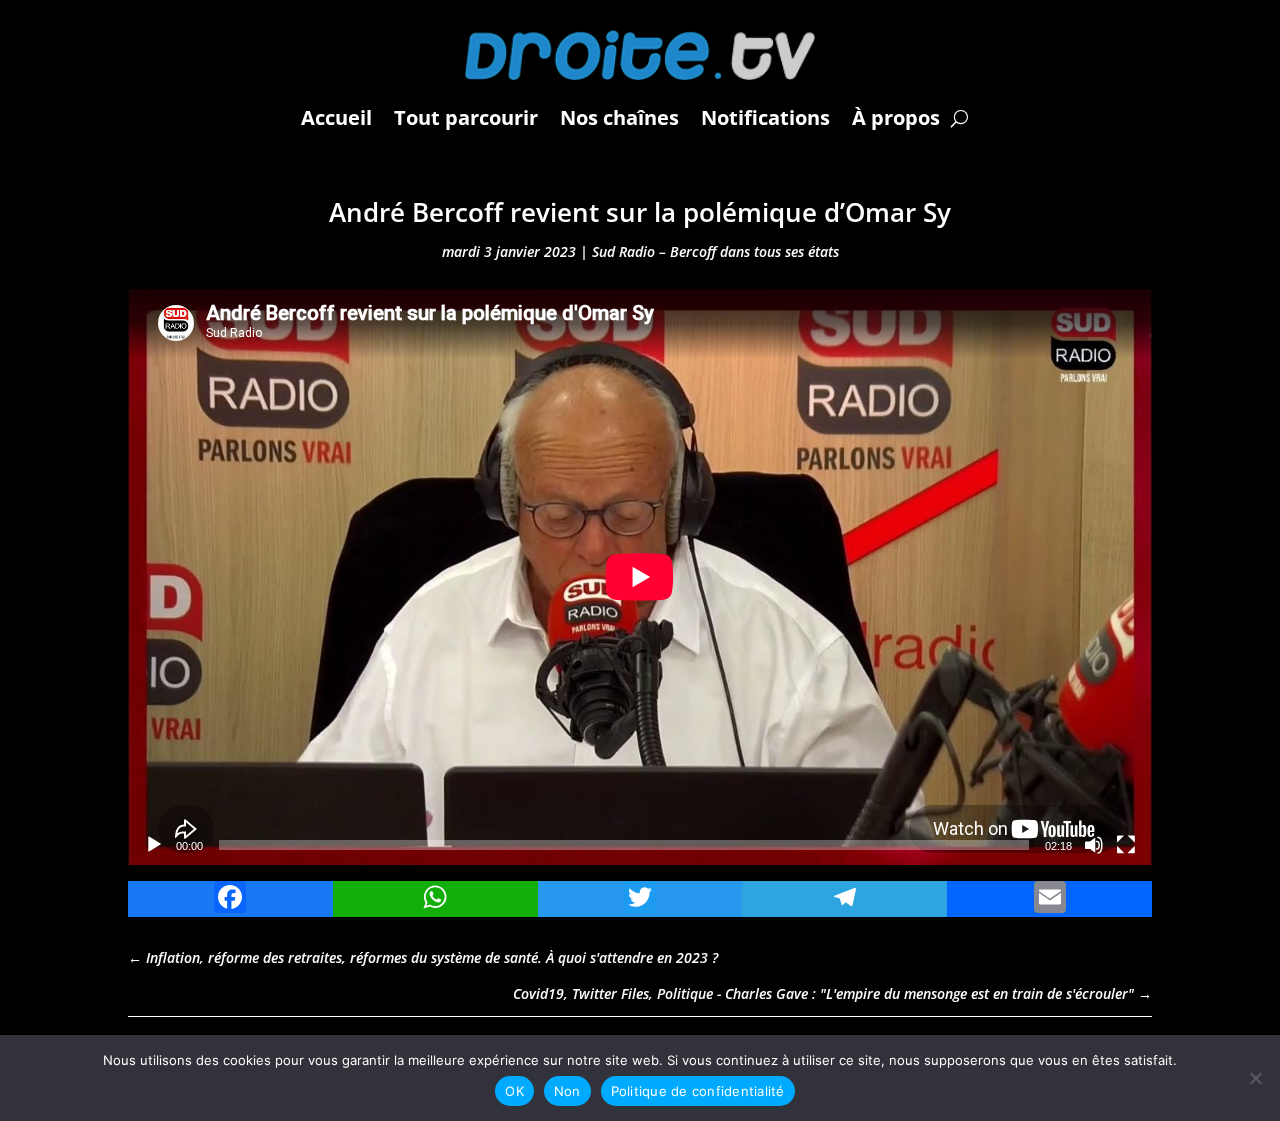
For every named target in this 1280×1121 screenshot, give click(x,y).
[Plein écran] (1126, 845)
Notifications (765, 117)
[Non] (1255, 1078)
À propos (896, 117)
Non (567, 1091)
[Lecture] (154, 845)
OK (514, 1091)
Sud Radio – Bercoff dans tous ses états (715, 251)
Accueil (336, 117)
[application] (640, 577)
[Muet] (1094, 845)
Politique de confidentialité (698, 1091)
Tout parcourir (466, 117)
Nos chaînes (619, 117)
